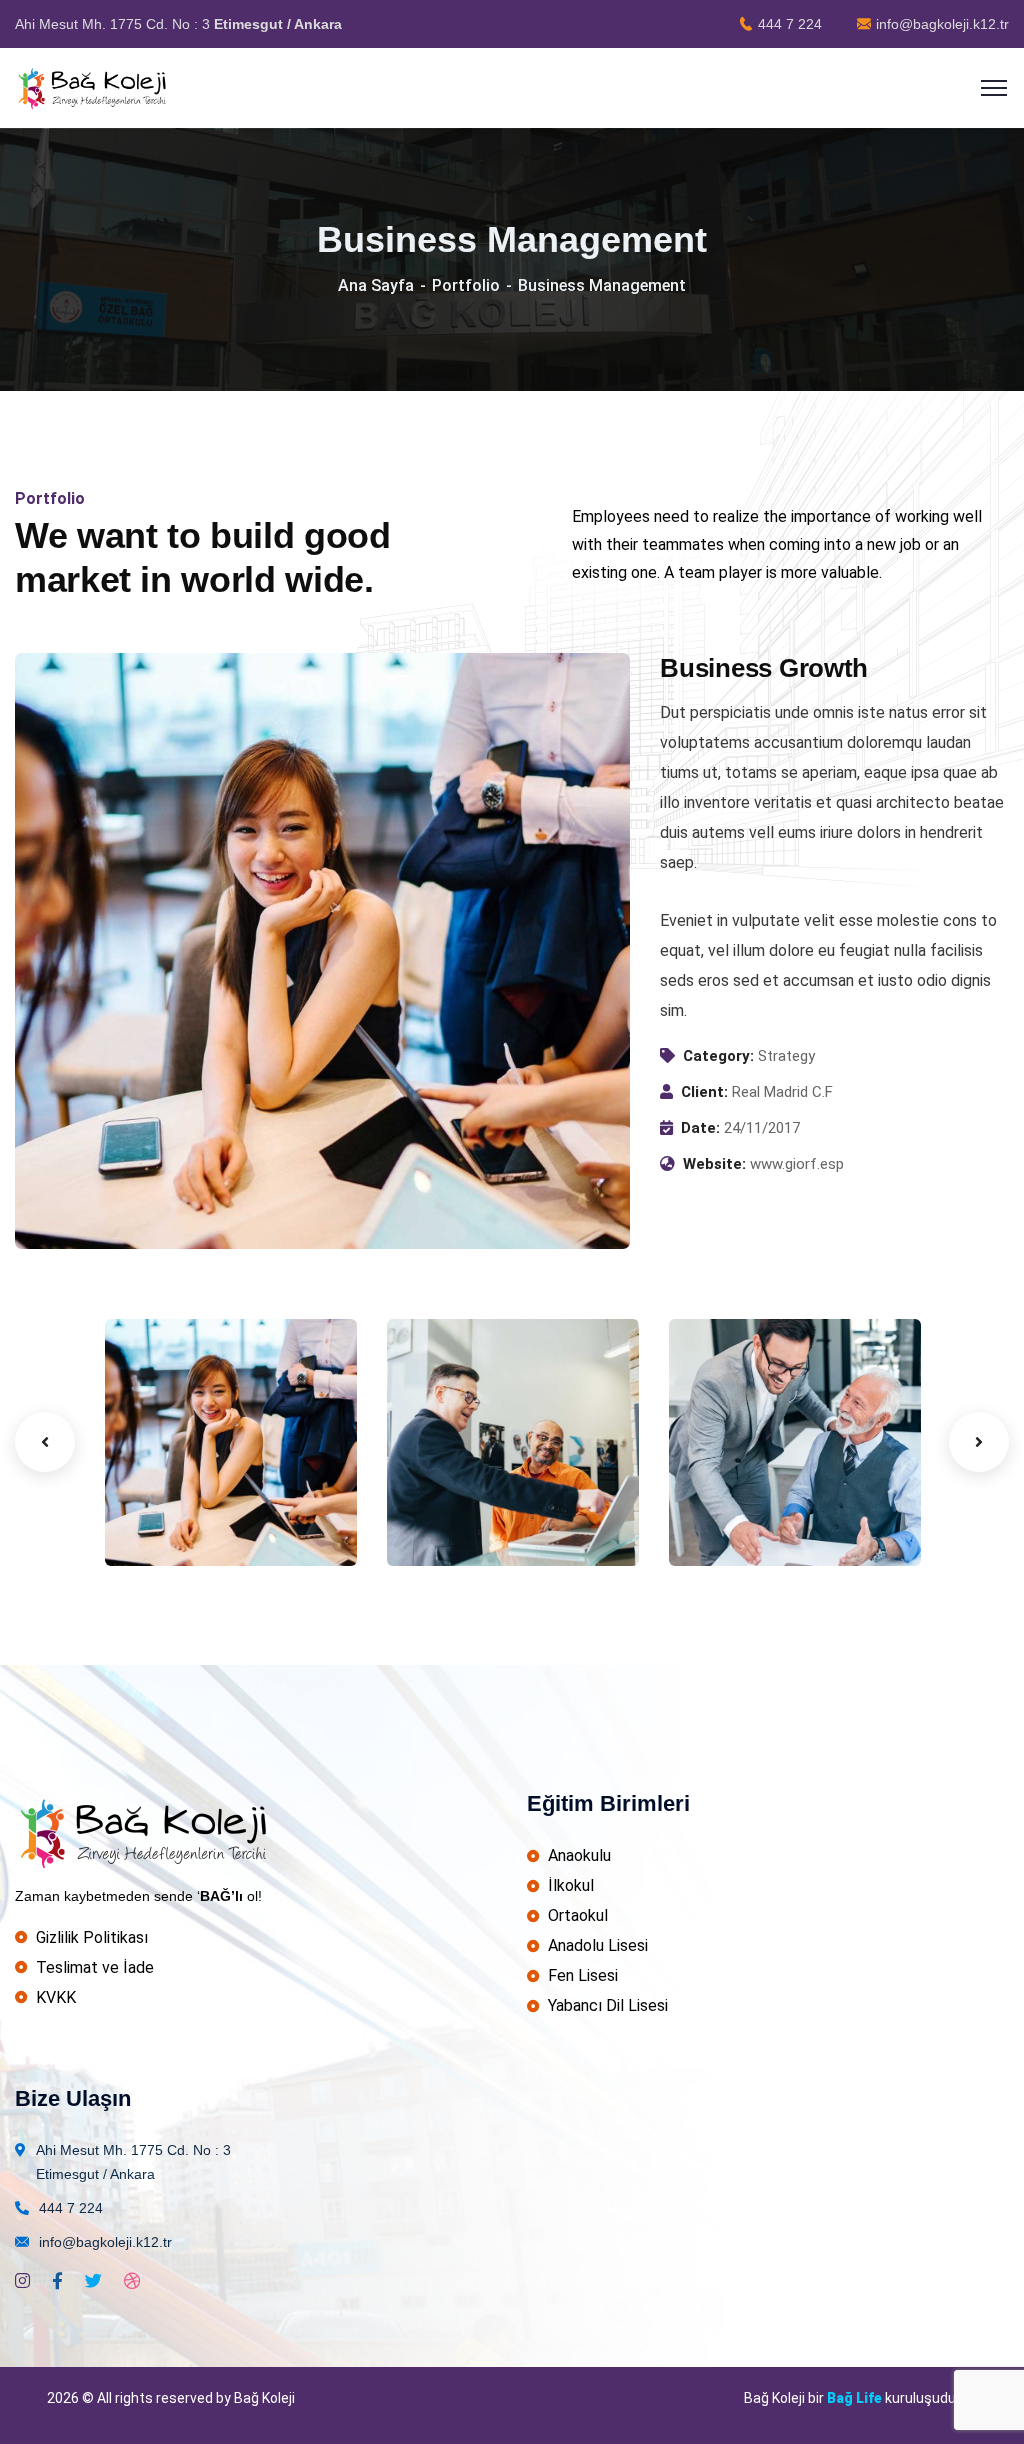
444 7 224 (790, 24)
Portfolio (466, 285)
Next (979, 1442)
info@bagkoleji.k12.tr (942, 24)
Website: (714, 1164)
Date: (700, 1128)
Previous (45, 1442)
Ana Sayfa (376, 285)
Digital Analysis (483, 1494)
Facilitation (455, 1525)
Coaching (168, 1525)
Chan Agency (756, 1494)
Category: (718, 1056)
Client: (704, 1092)
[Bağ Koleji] (94, 86)
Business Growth (175, 1483)
